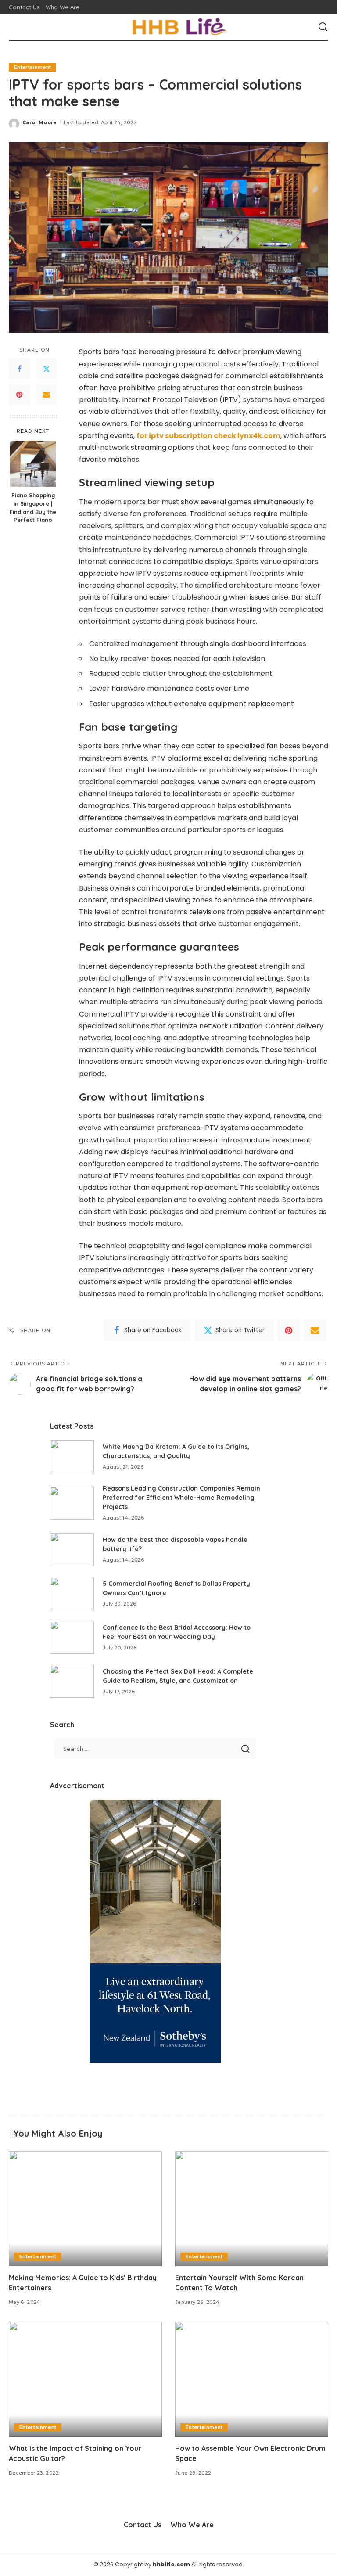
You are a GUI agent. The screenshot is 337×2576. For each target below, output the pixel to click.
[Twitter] (47, 369)
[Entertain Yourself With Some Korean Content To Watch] (252, 2209)
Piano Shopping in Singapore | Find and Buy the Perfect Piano (33, 508)
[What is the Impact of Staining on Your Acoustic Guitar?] (85, 2379)
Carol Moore (40, 122)
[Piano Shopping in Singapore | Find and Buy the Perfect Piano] (33, 464)
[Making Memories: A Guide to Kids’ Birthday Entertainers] (85, 2209)
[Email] (47, 395)
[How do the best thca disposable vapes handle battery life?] (72, 1550)
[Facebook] (19, 369)
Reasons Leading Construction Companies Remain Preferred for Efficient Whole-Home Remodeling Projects (181, 1498)
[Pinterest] (19, 395)
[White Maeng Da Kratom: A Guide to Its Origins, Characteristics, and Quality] (72, 1457)
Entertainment (32, 67)
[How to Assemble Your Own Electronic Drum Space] (252, 2379)
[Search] (323, 27)
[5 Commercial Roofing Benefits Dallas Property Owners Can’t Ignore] (72, 1593)
